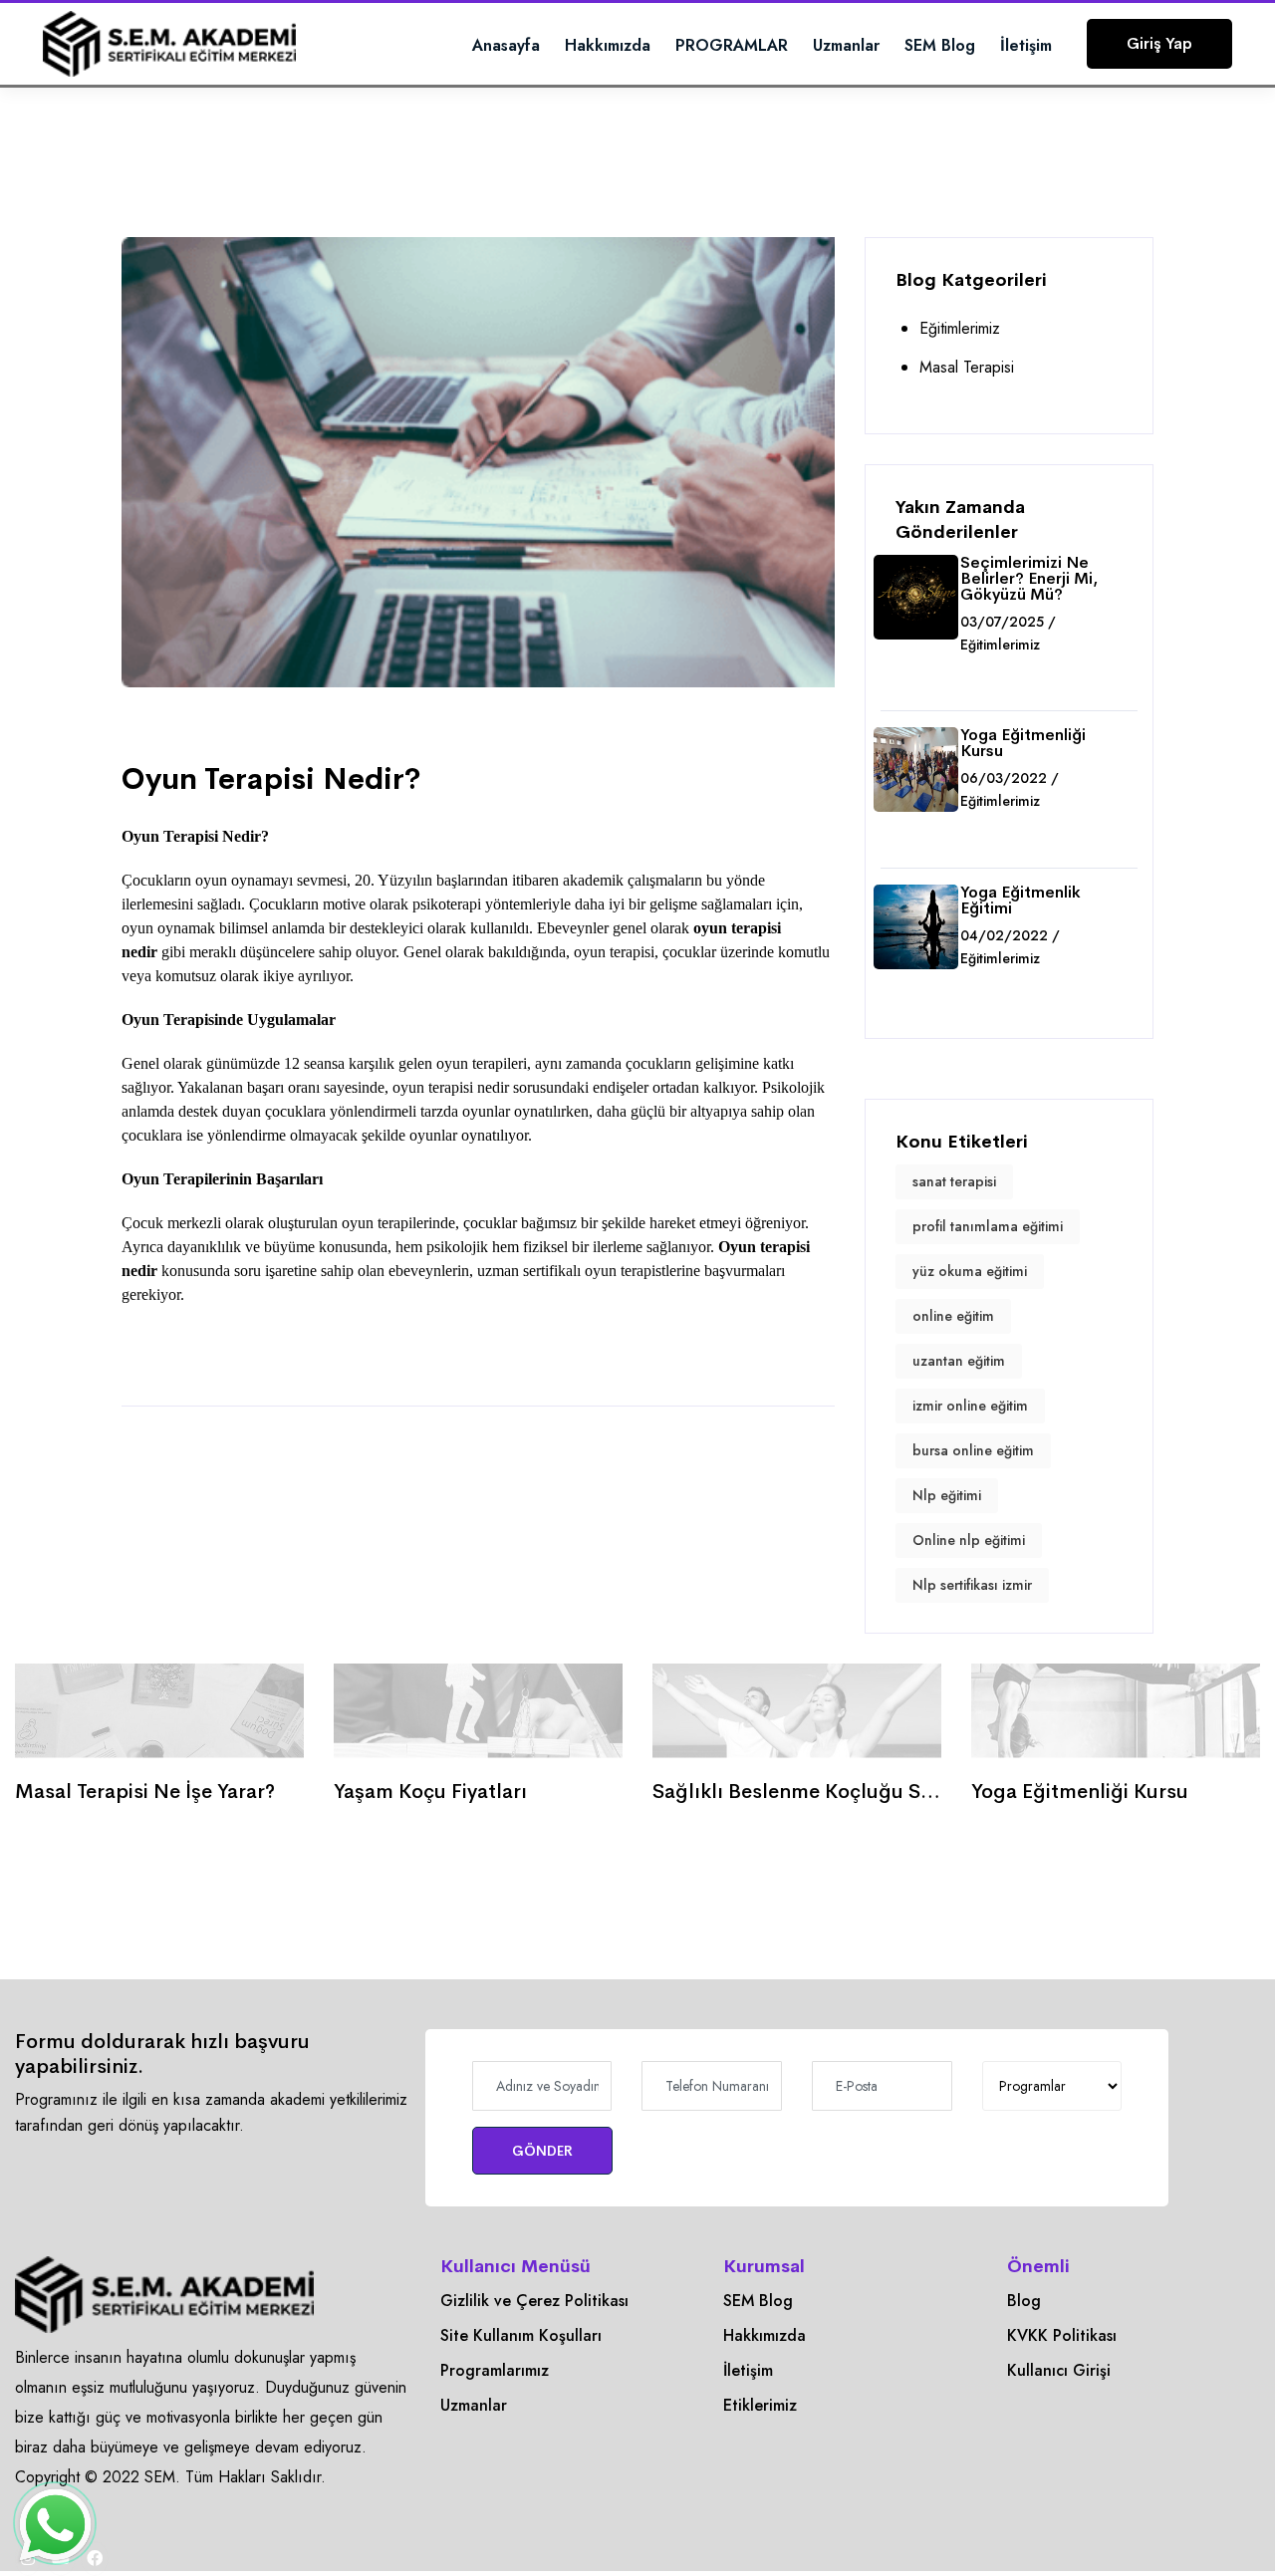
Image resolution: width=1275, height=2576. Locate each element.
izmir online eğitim (970, 1406)
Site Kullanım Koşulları (521, 2335)
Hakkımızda (608, 45)
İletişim (1026, 45)
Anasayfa (506, 45)
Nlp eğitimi (947, 1495)
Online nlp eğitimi (969, 1540)
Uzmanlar (846, 45)
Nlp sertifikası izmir (972, 1585)
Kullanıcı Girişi (1059, 2370)
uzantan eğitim (959, 1361)
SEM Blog (940, 45)
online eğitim (953, 1316)
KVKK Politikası (1062, 2335)
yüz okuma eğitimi (970, 1271)
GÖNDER (542, 2151)
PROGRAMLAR (732, 45)
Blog (1024, 2301)
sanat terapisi (954, 1181)
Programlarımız (495, 2370)
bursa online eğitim (973, 1450)
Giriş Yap (1159, 43)
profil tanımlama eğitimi (988, 1226)
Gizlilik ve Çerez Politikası (534, 2301)
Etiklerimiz (760, 2405)
